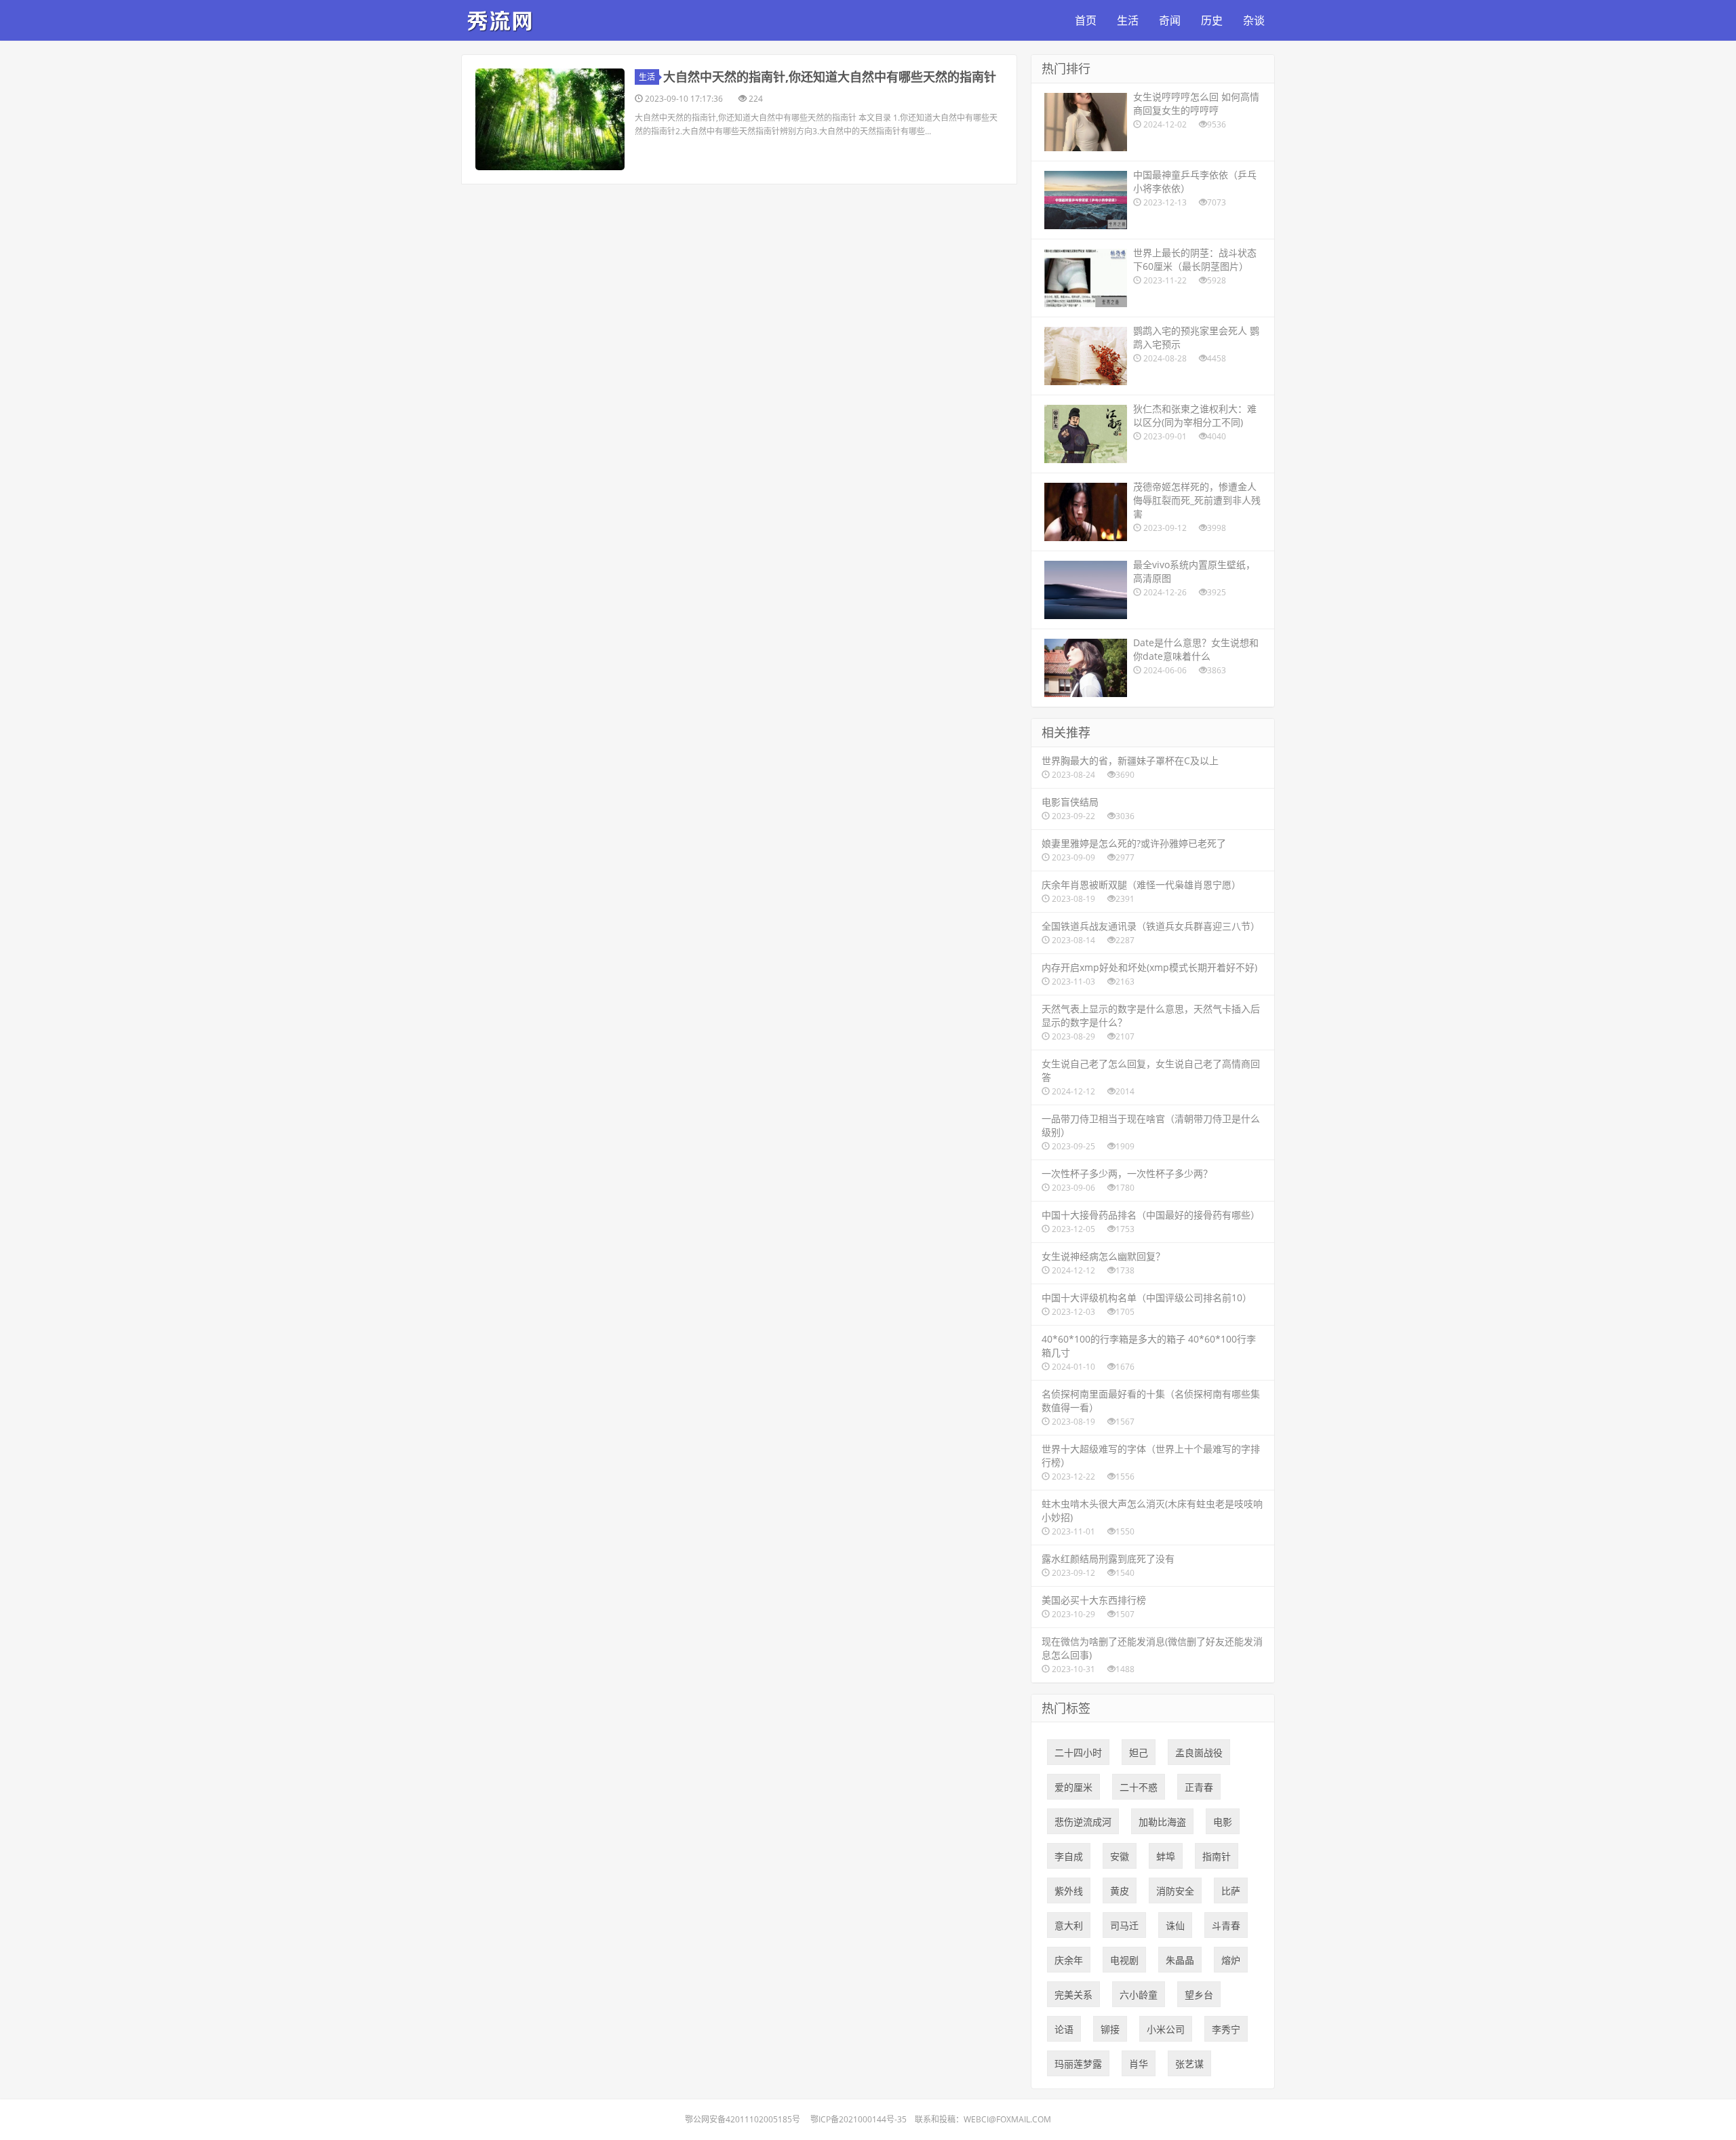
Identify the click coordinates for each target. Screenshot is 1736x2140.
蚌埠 (1166, 1856)
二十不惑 (1139, 1787)
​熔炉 (1231, 1960)
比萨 (1231, 1891)
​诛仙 (1175, 1925)
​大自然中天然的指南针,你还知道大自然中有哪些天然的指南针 (830, 77)
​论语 (1064, 2029)
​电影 (1223, 1822)
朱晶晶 (1180, 1960)
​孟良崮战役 (1199, 1752)
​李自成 (1069, 1856)
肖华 (1139, 2064)
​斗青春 (1226, 1925)
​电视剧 (1124, 1960)
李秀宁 (1226, 2029)
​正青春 (1199, 1787)
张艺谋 (1189, 2064)
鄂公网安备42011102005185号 (743, 2119)
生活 (1128, 20)
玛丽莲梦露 (1078, 2064)
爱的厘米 (1073, 1787)
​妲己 (1139, 1752)
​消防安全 (1175, 1891)
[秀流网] (502, 18)
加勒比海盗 (1162, 1822)
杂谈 (1254, 20)
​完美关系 (1073, 1995)
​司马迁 (1124, 1925)
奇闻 (1170, 20)
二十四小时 (1078, 1752)
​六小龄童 (1139, 1995)
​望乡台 (1199, 1995)
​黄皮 (1120, 1891)
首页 (1086, 20)
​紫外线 (1069, 1891)
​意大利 (1069, 1925)
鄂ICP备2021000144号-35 (859, 2119)
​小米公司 (1166, 2029)
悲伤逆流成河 (1083, 1822)
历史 (1212, 20)
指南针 (1217, 1856)
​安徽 (1120, 1856)
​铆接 (1110, 2029)
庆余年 (1069, 1960)
